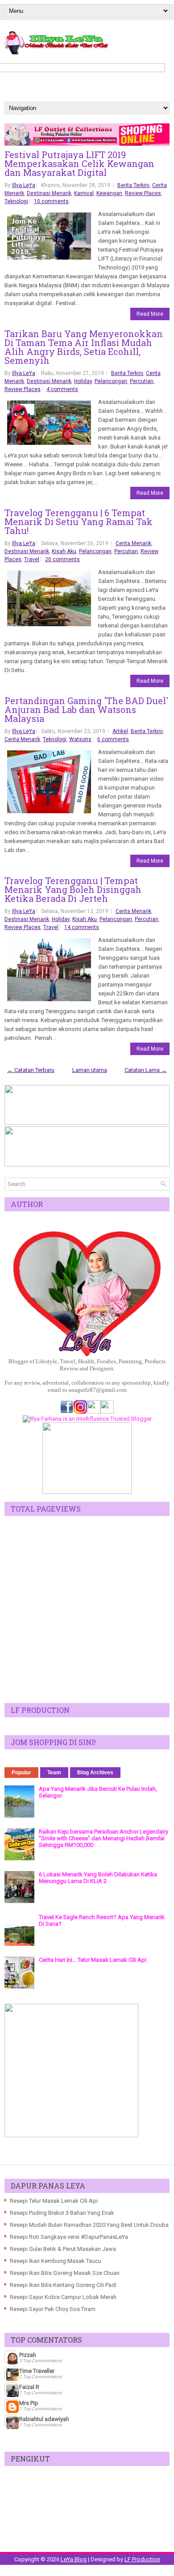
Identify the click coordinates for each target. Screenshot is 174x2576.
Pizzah (28, 2355)
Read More (150, 314)
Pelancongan (111, 381)
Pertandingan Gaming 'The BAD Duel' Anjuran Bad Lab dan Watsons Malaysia (86, 709)
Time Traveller (37, 2371)
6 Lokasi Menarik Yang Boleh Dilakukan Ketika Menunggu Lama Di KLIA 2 (98, 1878)
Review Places (143, 193)
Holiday (83, 381)
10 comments (51, 201)
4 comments (62, 389)
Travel (32, 559)
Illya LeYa (24, 185)
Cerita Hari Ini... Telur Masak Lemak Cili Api (93, 1960)
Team (54, 1773)
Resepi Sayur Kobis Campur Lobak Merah (63, 2297)
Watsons (80, 739)
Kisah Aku (64, 551)
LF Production (142, 2559)
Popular (21, 1773)
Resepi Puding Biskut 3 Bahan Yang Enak (62, 2213)
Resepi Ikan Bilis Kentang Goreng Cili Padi (63, 2285)
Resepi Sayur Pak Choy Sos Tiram (53, 2309)
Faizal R (29, 2387)
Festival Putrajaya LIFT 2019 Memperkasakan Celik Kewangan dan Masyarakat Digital (79, 163)
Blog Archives (95, 1773)
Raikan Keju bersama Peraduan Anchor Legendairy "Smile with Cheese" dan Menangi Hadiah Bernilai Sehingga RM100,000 (104, 1838)
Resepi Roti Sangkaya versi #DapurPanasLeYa (69, 2237)
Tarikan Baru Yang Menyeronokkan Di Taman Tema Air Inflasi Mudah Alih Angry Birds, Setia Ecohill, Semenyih (84, 347)
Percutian (142, 381)
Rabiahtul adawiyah (44, 2419)
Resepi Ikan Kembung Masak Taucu (56, 2261)
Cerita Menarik (133, 543)
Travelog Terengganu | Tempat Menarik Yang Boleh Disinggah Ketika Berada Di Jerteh (73, 889)
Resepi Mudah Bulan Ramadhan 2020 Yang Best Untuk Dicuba (89, 2225)
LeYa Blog (74, 2559)
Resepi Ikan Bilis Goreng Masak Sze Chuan (65, 2273)
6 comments (113, 739)
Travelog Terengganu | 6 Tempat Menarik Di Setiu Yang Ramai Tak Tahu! (79, 522)
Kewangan (109, 193)
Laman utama (90, 1070)
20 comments (62, 559)
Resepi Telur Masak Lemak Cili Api (54, 2201)
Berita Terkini (133, 185)
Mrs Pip (29, 2403)
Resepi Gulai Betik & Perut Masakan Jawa (63, 2249)
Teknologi (16, 201)
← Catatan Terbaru (31, 1070)
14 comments (82, 927)
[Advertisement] (87, 1610)
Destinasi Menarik (49, 193)
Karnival (84, 193)
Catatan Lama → (146, 1070)
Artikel (120, 731)
